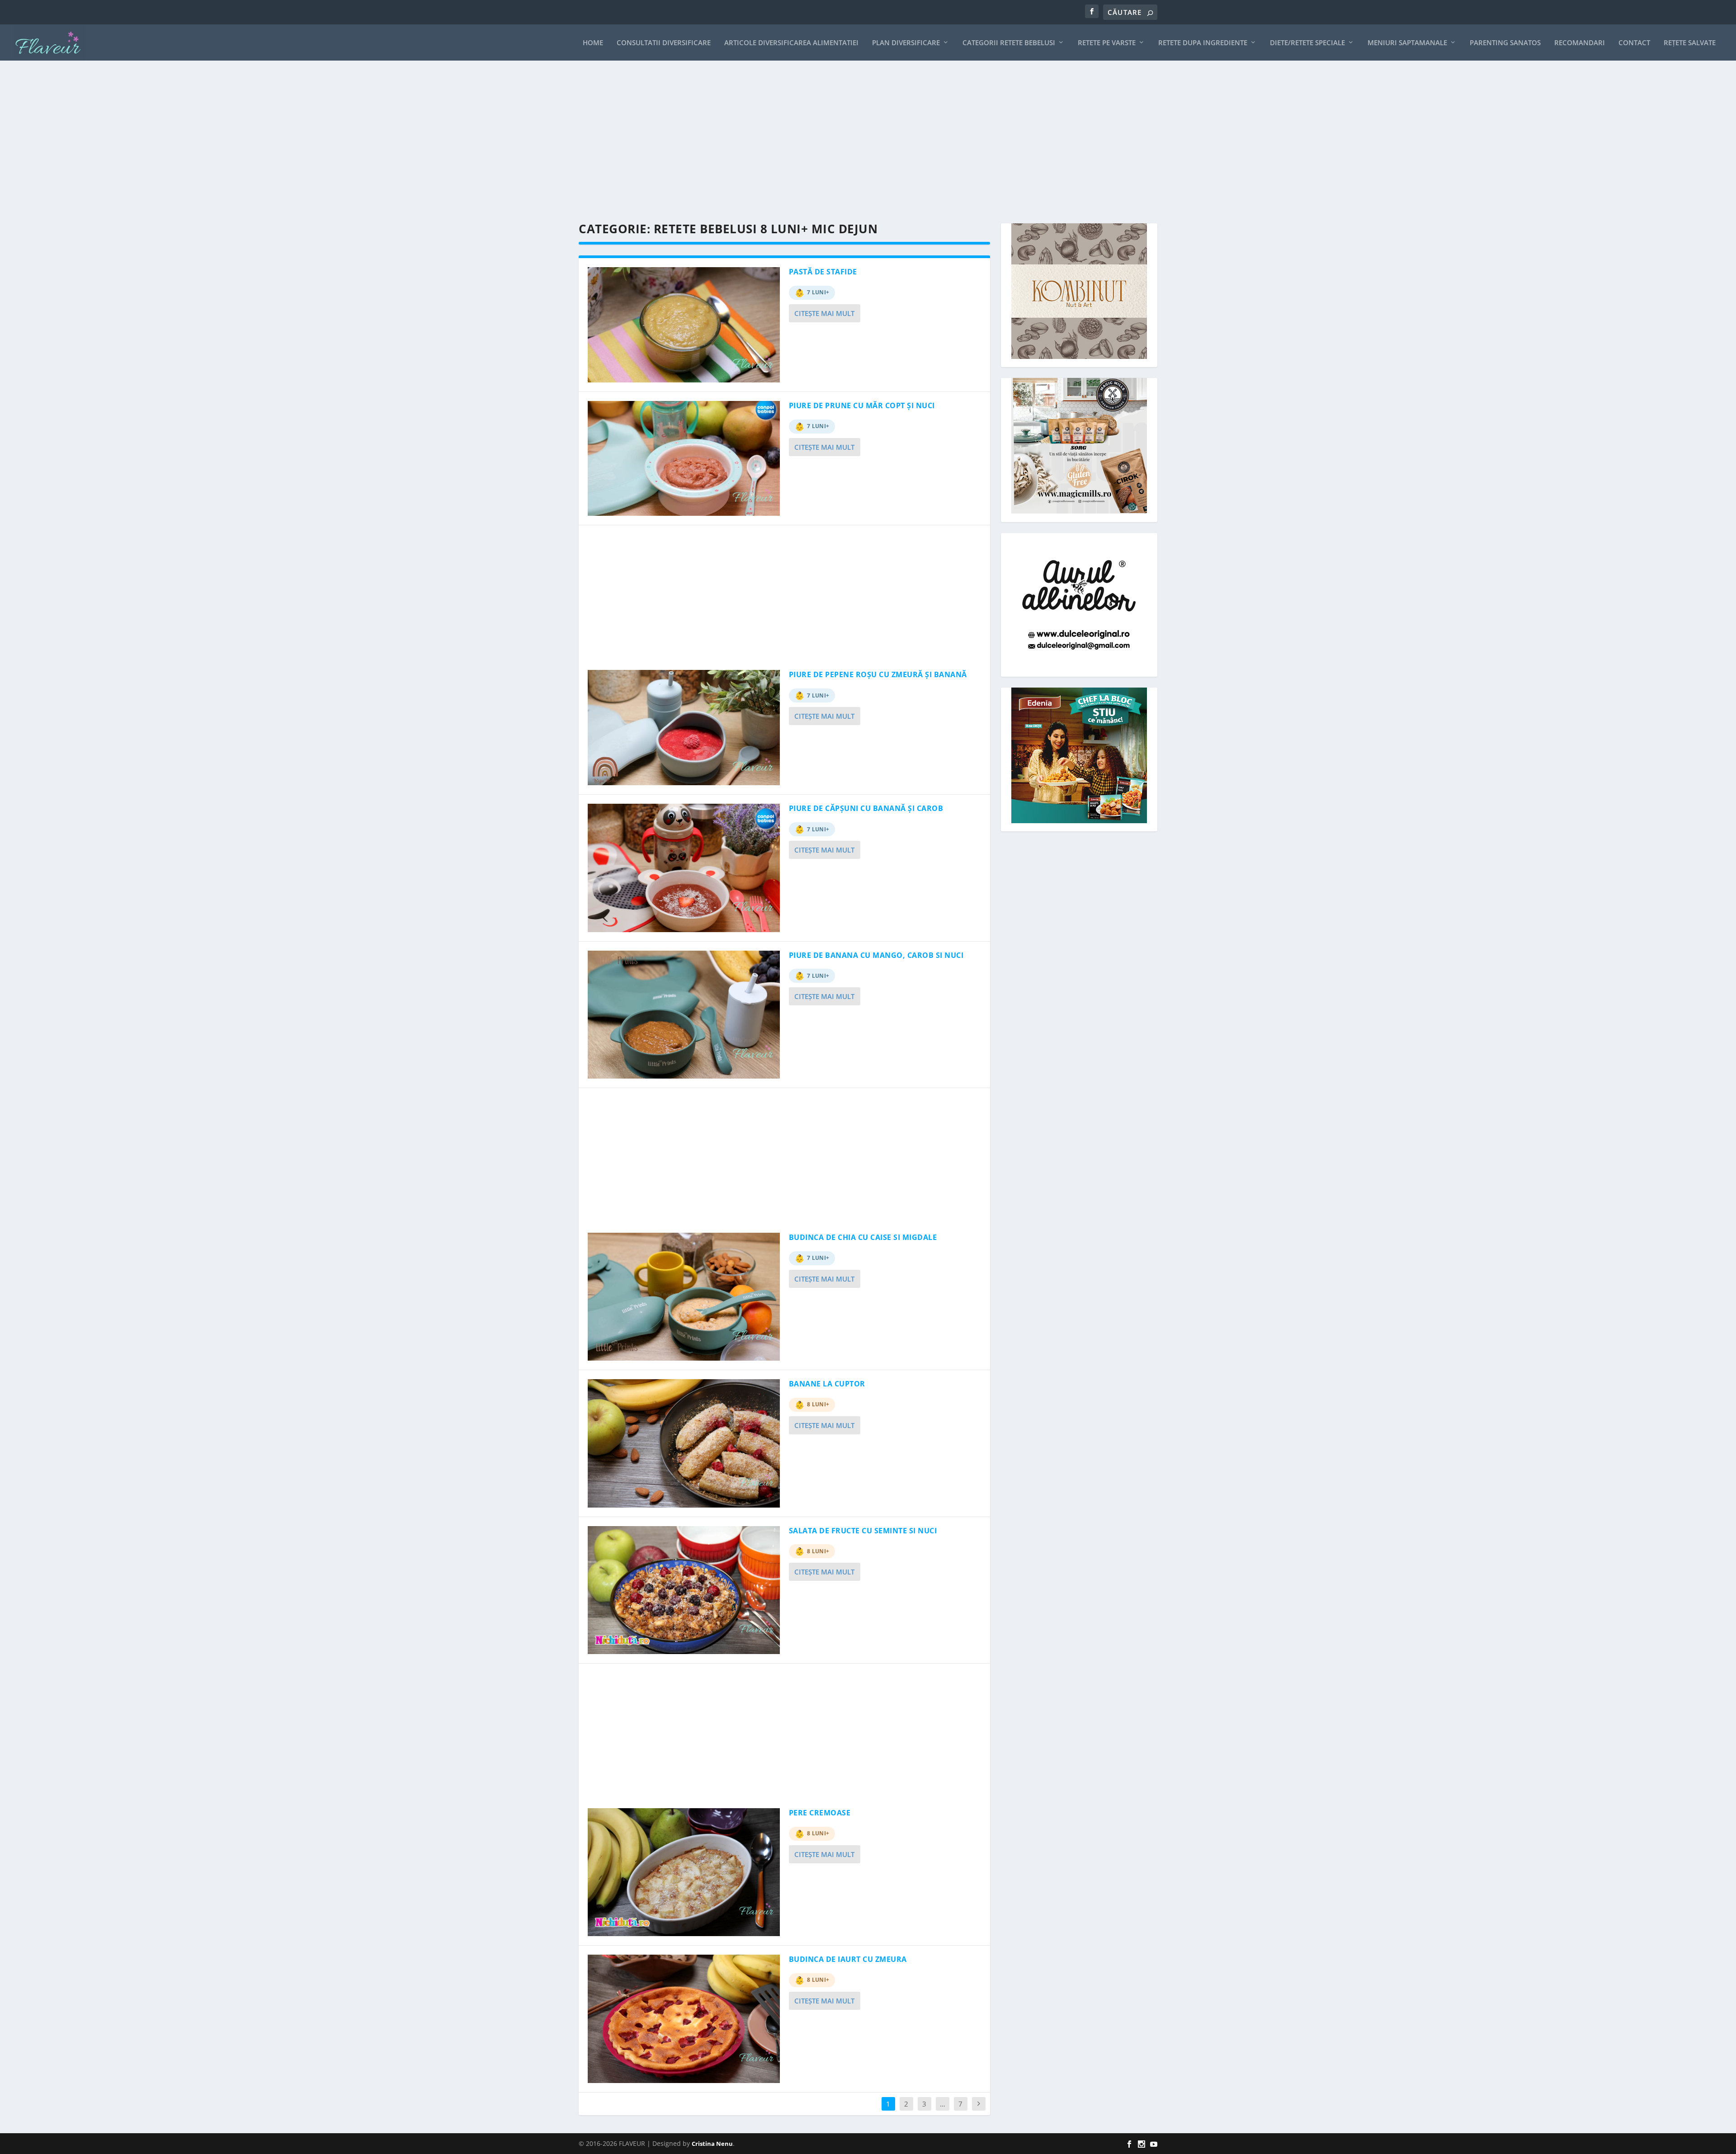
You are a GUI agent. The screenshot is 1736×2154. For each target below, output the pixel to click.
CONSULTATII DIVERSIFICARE (664, 43)
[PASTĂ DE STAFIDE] (684, 325)
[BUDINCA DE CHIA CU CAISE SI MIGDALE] (684, 1297)
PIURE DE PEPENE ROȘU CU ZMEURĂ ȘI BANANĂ (878, 674)
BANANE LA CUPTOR (827, 1384)
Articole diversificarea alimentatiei (791, 43)
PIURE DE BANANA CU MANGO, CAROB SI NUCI (876, 955)
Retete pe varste (1107, 43)
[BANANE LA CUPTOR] (684, 1443)
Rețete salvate (1690, 43)
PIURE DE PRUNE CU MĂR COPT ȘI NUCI (862, 405)
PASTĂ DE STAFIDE (823, 272)
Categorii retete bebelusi (1009, 43)
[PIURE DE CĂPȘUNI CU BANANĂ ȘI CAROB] (684, 868)
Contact (1634, 43)
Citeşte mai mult (824, 313)
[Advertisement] (850, 142)
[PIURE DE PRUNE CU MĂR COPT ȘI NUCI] (684, 459)
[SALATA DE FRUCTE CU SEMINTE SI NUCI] (684, 1590)
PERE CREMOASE (820, 1813)
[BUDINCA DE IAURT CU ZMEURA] (684, 2019)
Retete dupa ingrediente (1203, 43)
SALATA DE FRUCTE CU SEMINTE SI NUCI (863, 1531)
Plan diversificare (906, 43)
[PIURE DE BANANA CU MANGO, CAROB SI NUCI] (684, 1015)
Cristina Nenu (712, 2144)
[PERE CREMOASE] (684, 1872)
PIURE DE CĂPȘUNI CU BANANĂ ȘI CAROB (866, 808)
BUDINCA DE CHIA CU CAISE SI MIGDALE (863, 1237)
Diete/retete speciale (1307, 43)
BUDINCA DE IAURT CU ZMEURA (848, 1959)
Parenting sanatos (1505, 43)
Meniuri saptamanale (1407, 43)
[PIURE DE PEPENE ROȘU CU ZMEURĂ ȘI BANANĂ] (684, 728)
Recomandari (1580, 43)
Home (593, 43)
